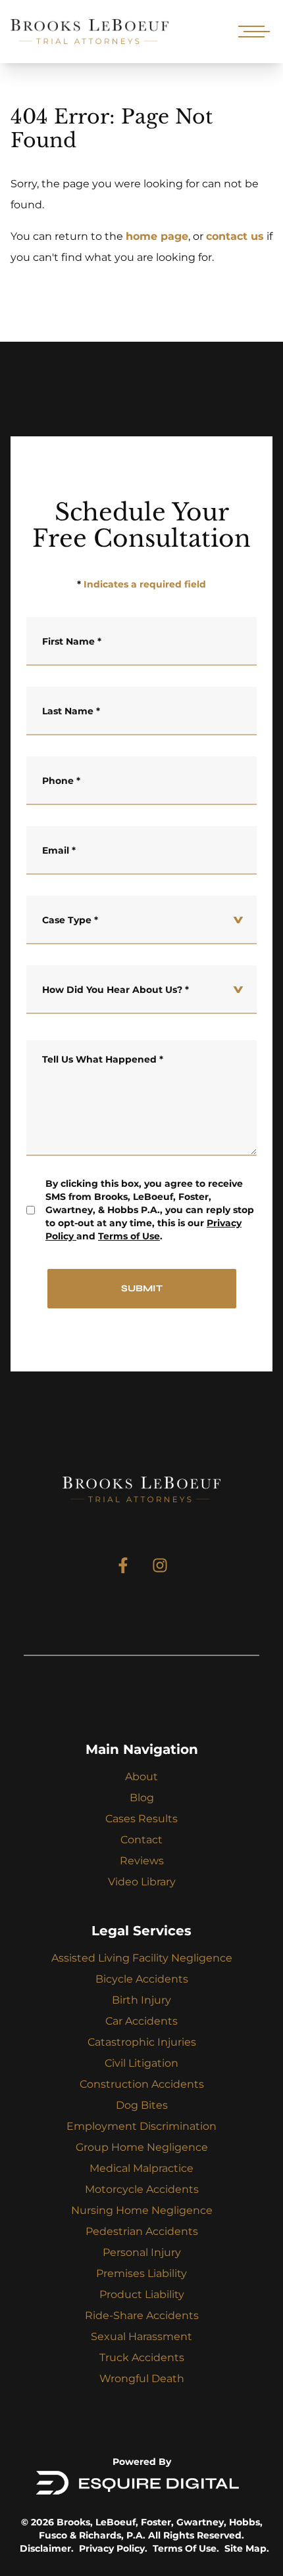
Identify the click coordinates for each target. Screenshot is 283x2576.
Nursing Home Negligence (142, 2210)
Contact (141, 1840)
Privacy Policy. (113, 2548)
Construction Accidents (142, 2084)
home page (157, 236)
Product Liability (142, 2294)
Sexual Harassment (141, 2336)
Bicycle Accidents (142, 1979)
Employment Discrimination (141, 2126)
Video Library (142, 1882)
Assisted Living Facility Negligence (142, 1958)
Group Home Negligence (142, 2147)
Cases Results (141, 1819)
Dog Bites (142, 2105)
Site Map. (247, 2548)
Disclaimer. (47, 2548)
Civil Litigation (141, 2063)
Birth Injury (141, 2000)
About (141, 1777)
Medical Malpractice (141, 2168)
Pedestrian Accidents (142, 2231)
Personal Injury (142, 2252)
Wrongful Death (142, 2379)
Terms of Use (129, 1236)
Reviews (142, 1861)
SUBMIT (142, 1288)
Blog (142, 1798)
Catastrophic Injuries (142, 2042)
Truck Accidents (142, 2357)
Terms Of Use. (186, 2548)
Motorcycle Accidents (142, 2189)
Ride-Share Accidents (142, 2315)
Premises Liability (141, 2273)
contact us (235, 236)
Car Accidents (141, 2021)
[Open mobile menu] (251, 32)
